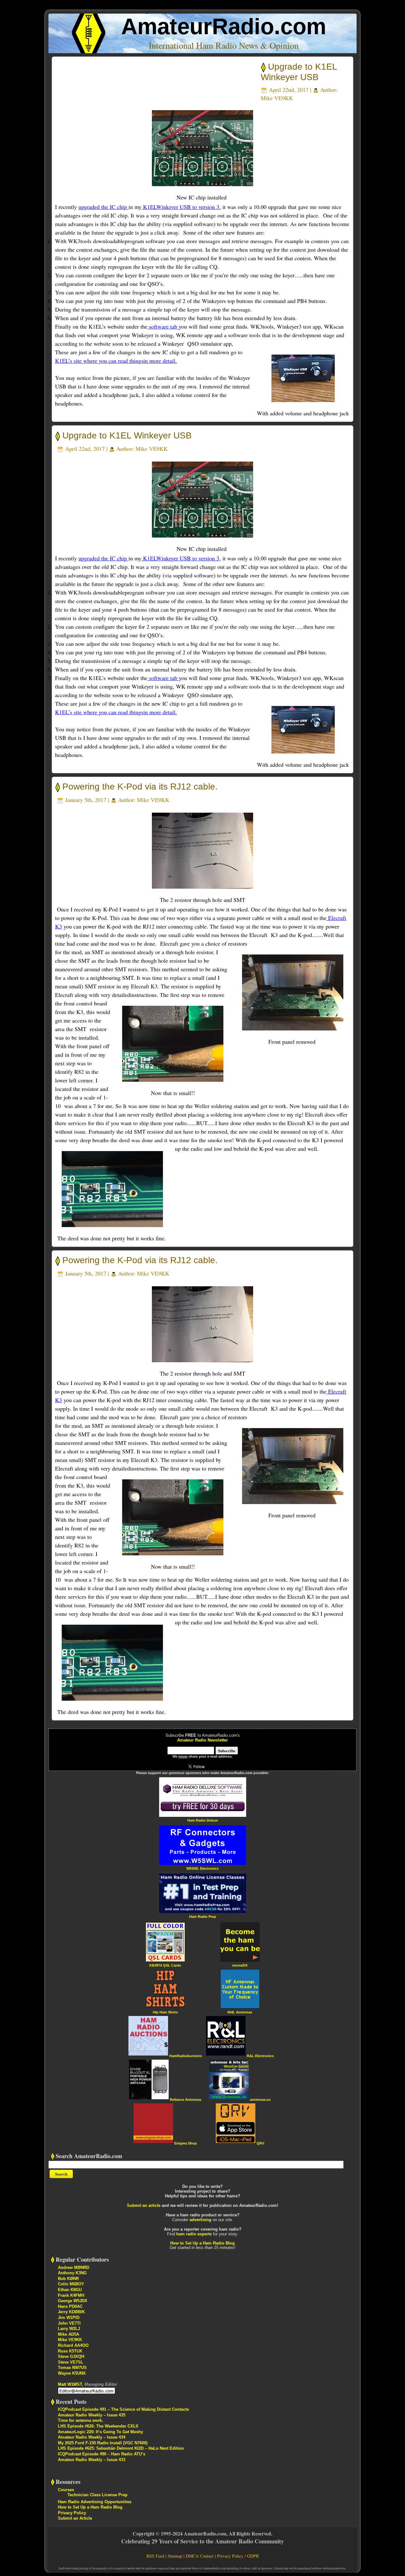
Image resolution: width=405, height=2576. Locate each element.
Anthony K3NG (72, 2273)
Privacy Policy (72, 2513)
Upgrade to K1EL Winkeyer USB (127, 435)
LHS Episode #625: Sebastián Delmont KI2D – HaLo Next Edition (121, 2448)
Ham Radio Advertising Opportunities (95, 2502)
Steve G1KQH (71, 2356)
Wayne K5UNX (72, 2373)
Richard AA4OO (73, 2345)
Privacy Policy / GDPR (238, 2556)
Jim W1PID (69, 2318)
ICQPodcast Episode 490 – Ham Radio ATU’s (102, 2454)
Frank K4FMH (71, 2295)
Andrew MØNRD (74, 2267)
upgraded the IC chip (103, 207)
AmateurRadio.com (224, 26)
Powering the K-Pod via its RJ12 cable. (140, 787)
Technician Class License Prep (97, 2495)
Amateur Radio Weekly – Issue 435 (92, 2415)
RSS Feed (155, 2556)
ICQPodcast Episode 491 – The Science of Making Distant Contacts (123, 2409)
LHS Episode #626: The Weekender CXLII (98, 2426)
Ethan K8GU (70, 2290)
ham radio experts (194, 2234)
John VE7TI (69, 2323)
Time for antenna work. (81, 2420)
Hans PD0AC (70, 2306)
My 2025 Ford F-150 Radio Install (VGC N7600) (103, 2443)
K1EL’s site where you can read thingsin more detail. (116, 361)
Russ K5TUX (70, 2351)
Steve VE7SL (71, 2362)
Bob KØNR (68, 2279)
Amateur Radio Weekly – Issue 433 (92, 2460)
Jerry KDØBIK (71, 2312)
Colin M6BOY (71, 2284)
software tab (163, 326)
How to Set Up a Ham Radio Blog (202, 2243)
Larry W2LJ (69, 2329)
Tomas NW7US (72, 2368)
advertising (200, 2220)
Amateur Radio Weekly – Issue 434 (92, 2437)
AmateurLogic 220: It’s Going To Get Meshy (100, 2432)
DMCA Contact (200, 2556)
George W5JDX (73, 2301)
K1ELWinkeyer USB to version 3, (181, 207)
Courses (66, 2490)
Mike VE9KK (277, 98)
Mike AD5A (69, 2334)
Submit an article (144, 2205)
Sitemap (175, 2556)
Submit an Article (75, 2518)
